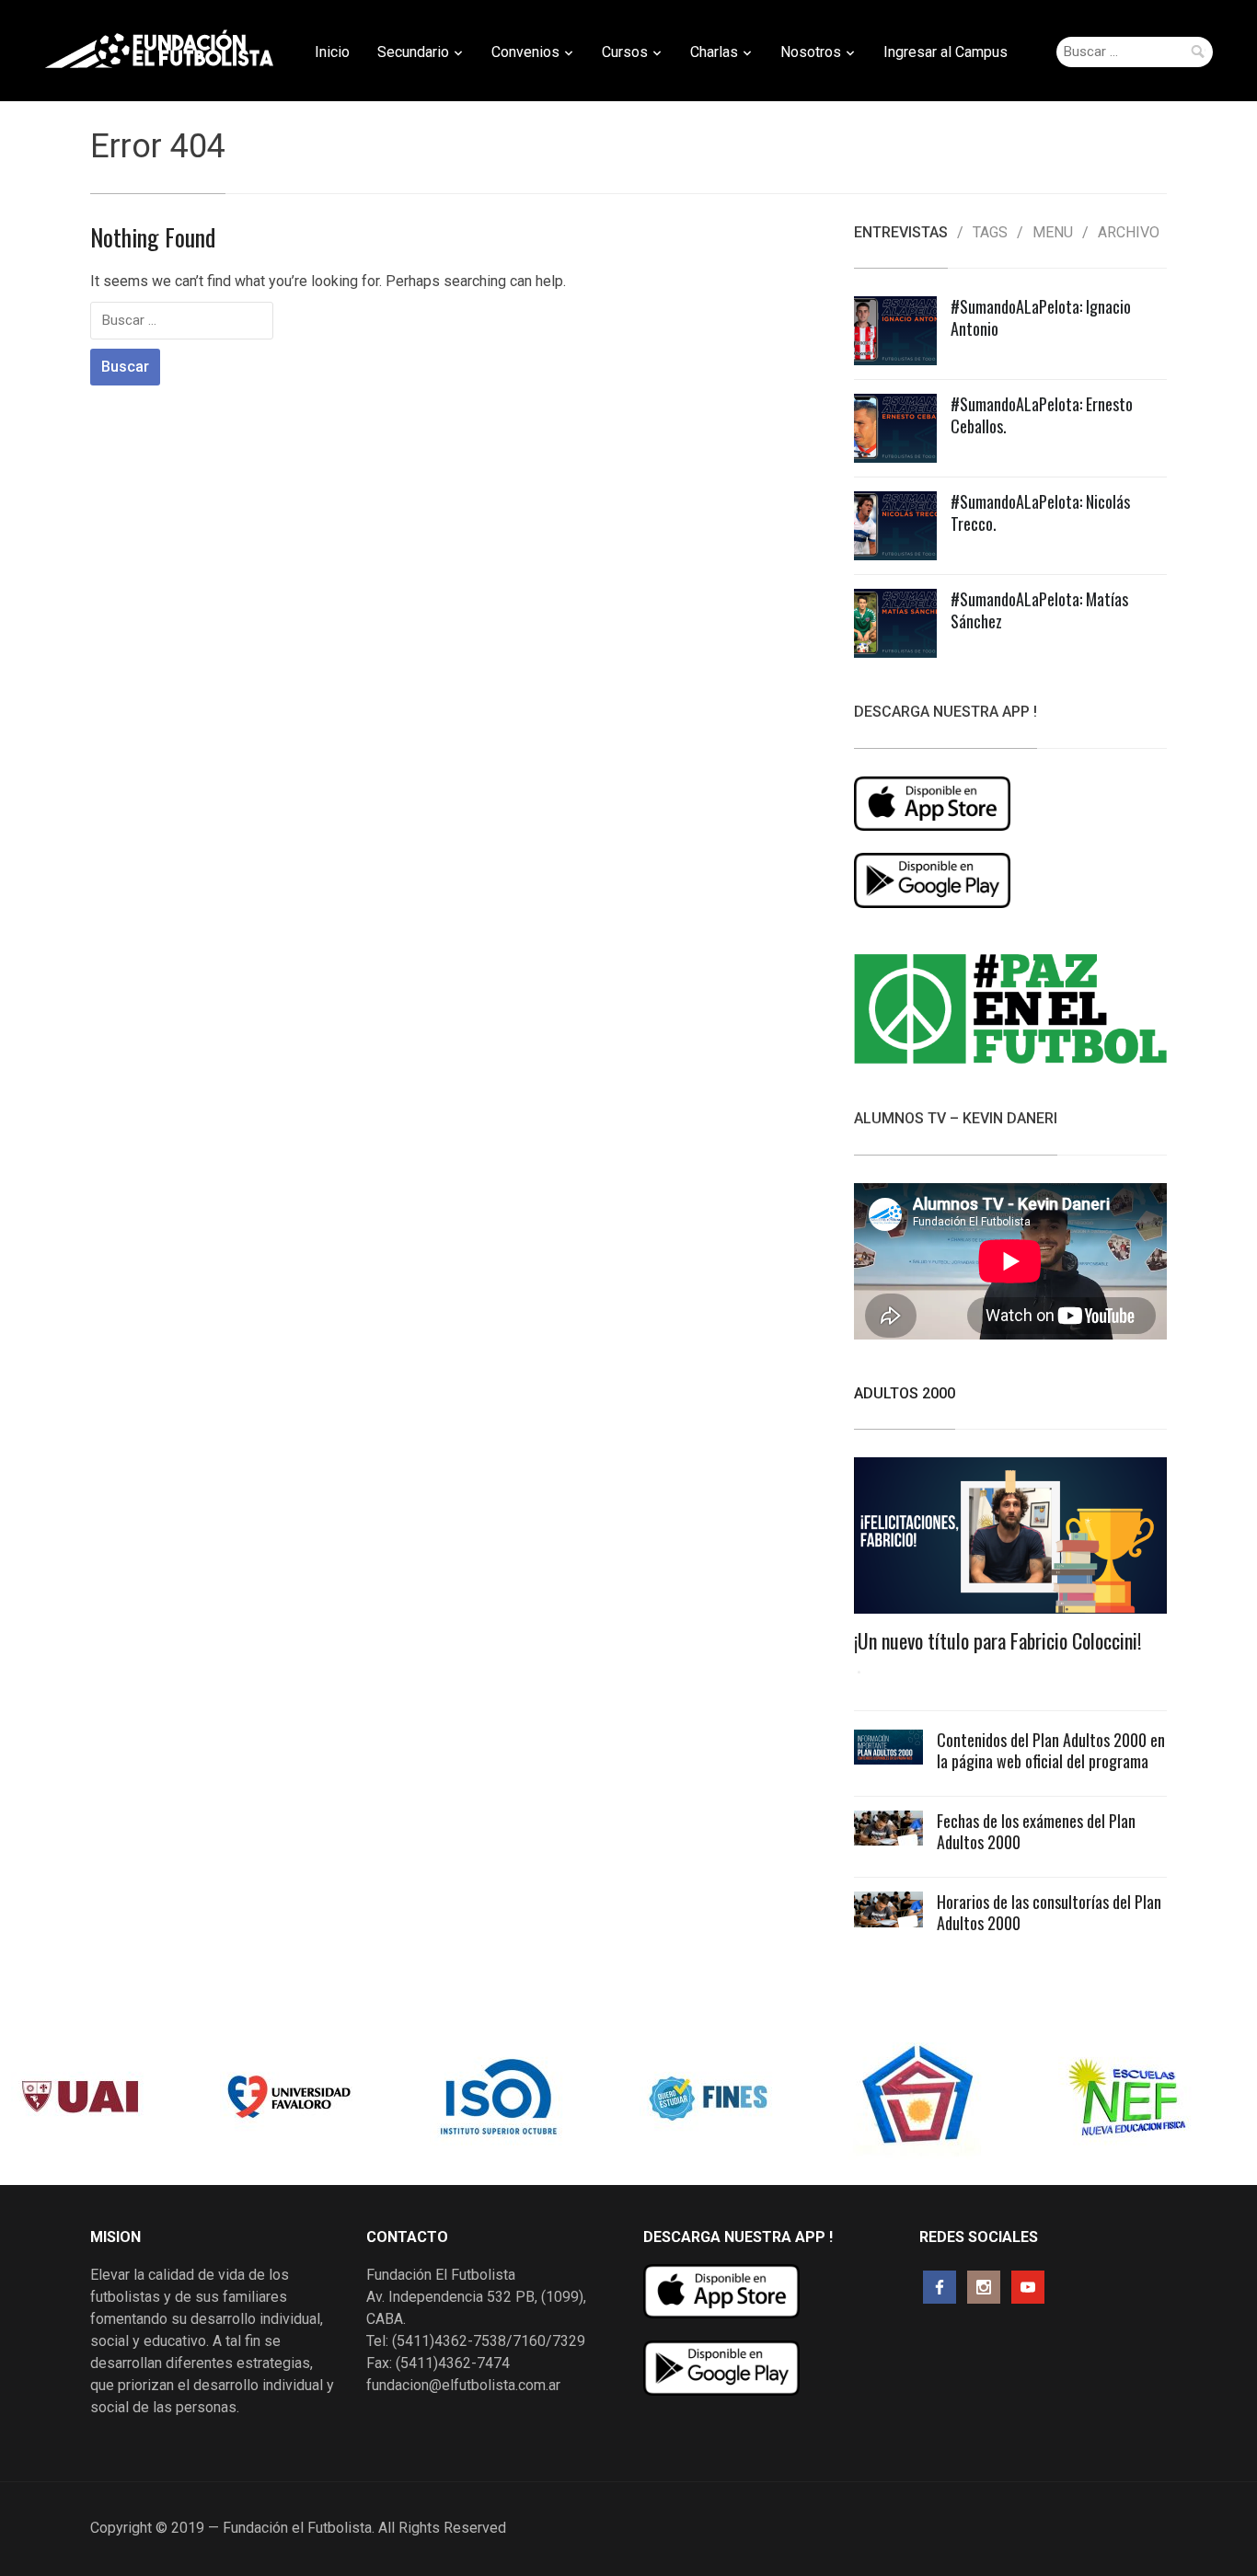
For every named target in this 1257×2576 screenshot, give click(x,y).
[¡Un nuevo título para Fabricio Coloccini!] (1010, 1541)
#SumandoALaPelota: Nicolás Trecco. (1040, 512)
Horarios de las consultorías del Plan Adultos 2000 (1049, 1912)
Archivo (1129, 233)
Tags (990, 233)
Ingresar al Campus (946, 52)
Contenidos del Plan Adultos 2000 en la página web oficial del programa (1051, 1750)
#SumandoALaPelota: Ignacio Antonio (1041, 317)
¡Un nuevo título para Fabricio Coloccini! (998, 1640)
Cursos (625, 52)
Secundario (413, 52)
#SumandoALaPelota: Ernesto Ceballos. (1042, 414)
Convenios (525, 52)
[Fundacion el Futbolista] (159, 49)
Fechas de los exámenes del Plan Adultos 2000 (1036, 1831)
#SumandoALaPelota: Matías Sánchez (1039, 609)
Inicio (332, 52)
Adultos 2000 (905, 1393)
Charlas (714, 52)
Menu (1053, 233)
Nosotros (811, 52)
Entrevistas (901, 233)
